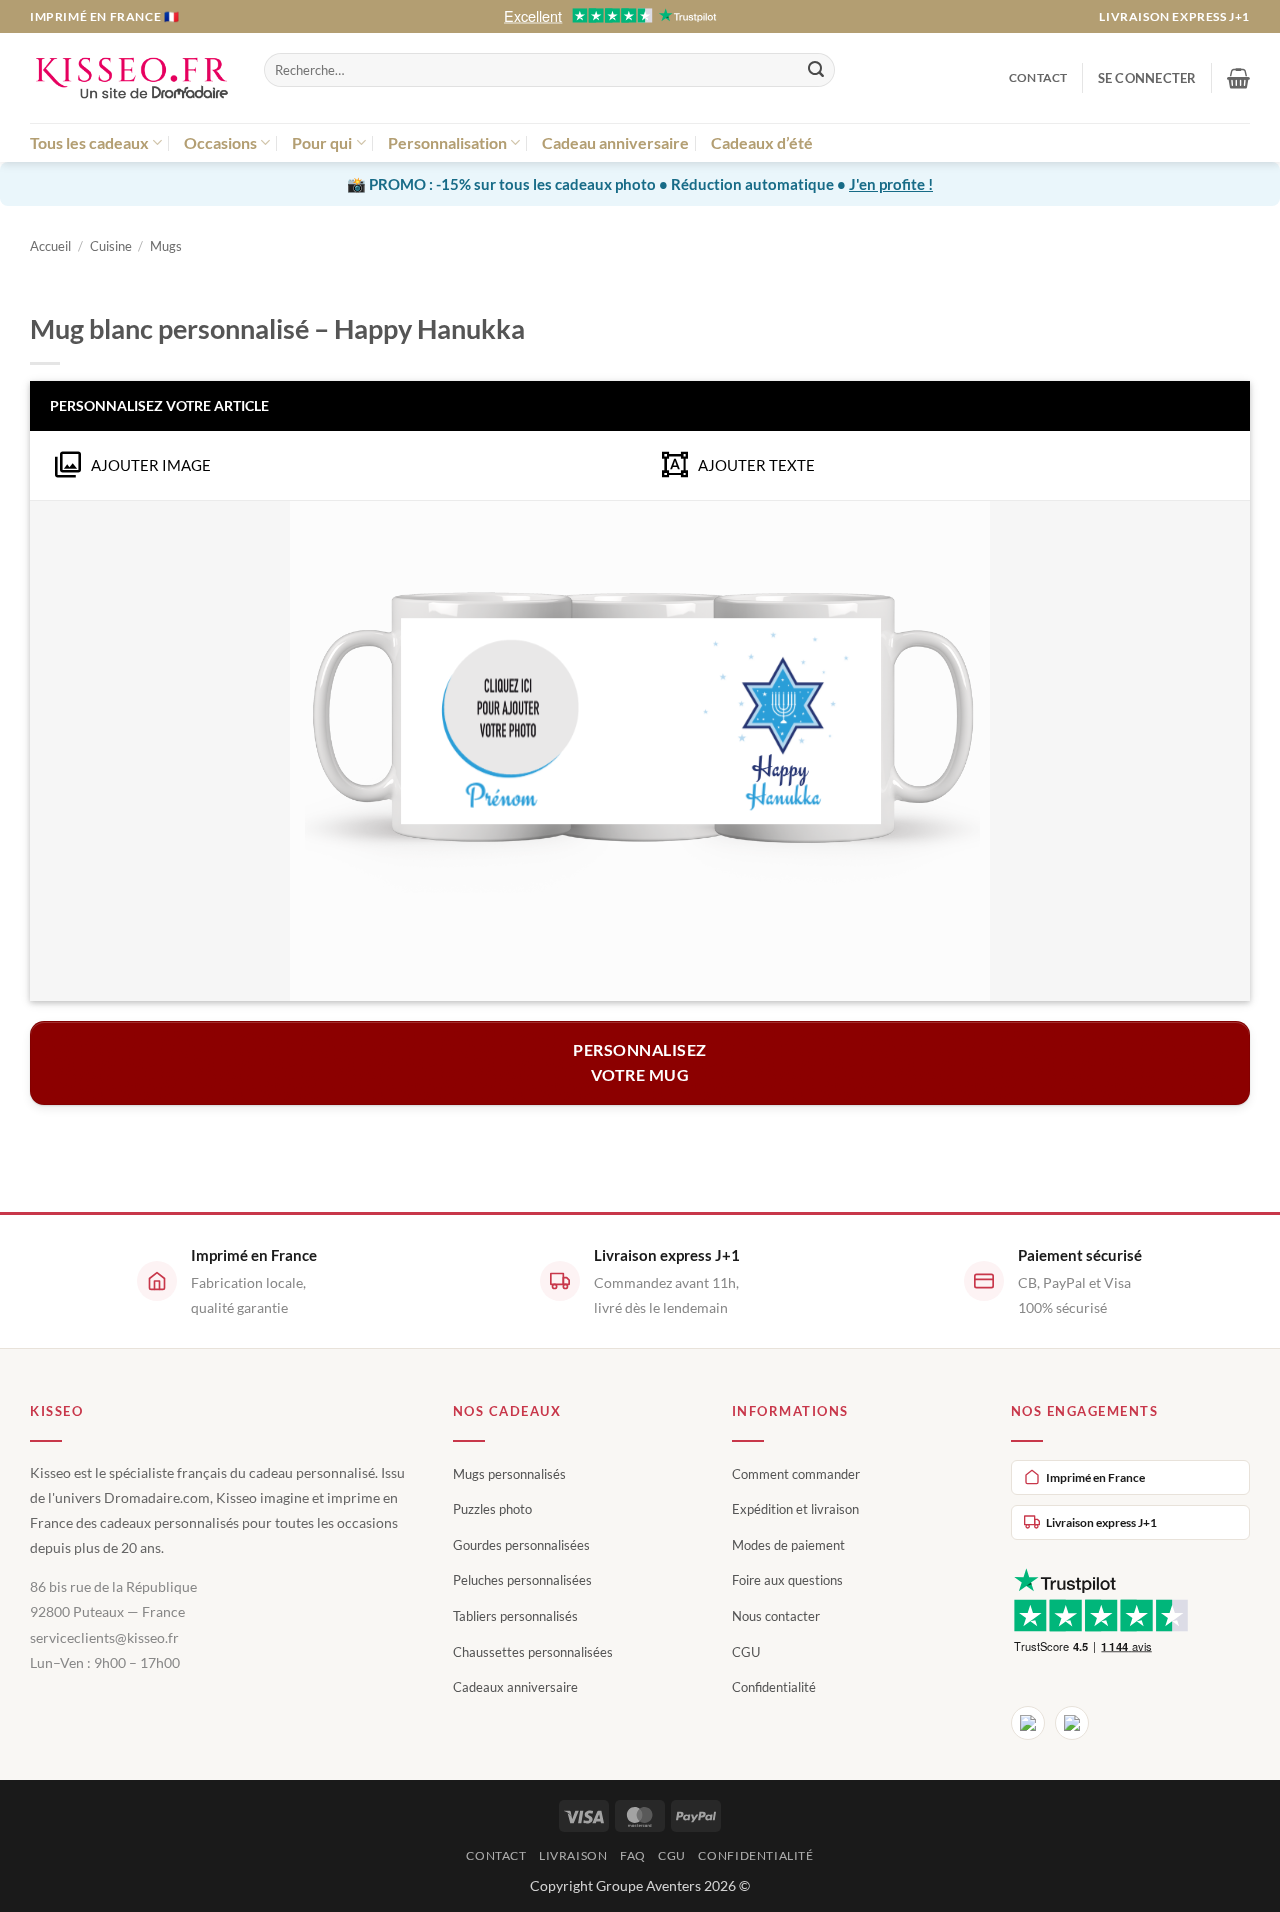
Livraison (573, 1855)
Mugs (166, 246)
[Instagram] (1072, 1723)
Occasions (220, 142)
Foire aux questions (787, 1580)
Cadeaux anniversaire (515, 1687)
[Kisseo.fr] (132, 78)
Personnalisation (447, 142)
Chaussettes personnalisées (533, 1652)
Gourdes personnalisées (521, 1545)
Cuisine (111, 246)
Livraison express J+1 (1174, 16)
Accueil (50, 246)
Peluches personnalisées (522, 1580)
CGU (746, 1652)
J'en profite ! (891, 184)
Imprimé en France (1095, 1477)
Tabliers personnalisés (515, 1616)
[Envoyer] (816, 70)
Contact (1038, 77)
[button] (1147, 78)
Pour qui (322, 142)
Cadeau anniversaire (615, 142)
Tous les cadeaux (89, 142)
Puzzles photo (492, 1509)
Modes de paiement (788, 1545)
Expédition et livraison (795, 1509)
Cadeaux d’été (762, 142)
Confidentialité (774, 1687)
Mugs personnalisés (509, 1474)
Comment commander (796, 1474)
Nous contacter (776, 1616)
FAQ (633, 1855)
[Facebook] (1028, 1723)
